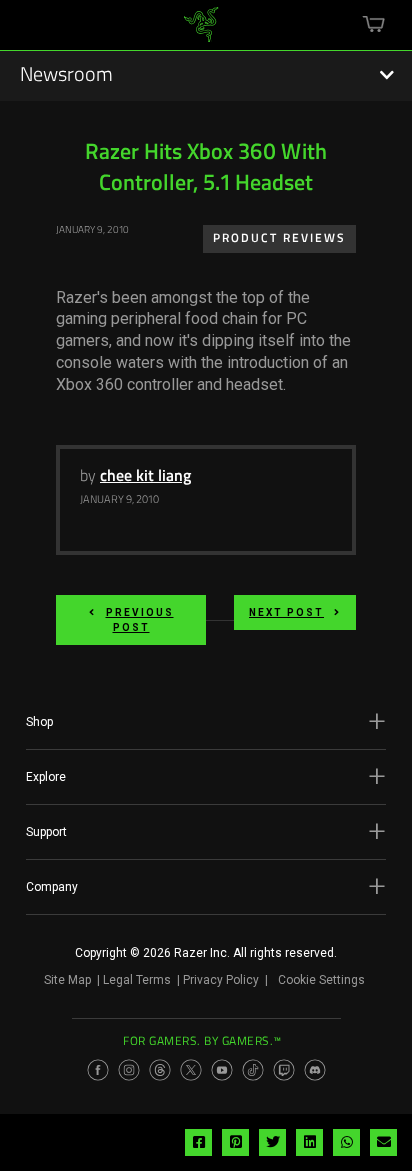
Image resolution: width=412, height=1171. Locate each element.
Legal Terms (137, 980)
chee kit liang (145, 477)
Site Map (67, 980)
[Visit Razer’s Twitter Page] (191, 1070)
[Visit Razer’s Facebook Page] (98, 1070)
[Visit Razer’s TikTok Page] (253, 1070)
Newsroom (66, 76)
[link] (201, 32)
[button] (206, 722)
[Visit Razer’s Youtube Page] (222, 1070)
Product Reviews (279, 239)
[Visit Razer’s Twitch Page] (284, 1070)
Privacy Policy (221, 980)
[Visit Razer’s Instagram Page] (129, 1070)
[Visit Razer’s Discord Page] (315, 1070)
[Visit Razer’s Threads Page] (160, 1070)
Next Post (286, 612)
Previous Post (140, 620)
